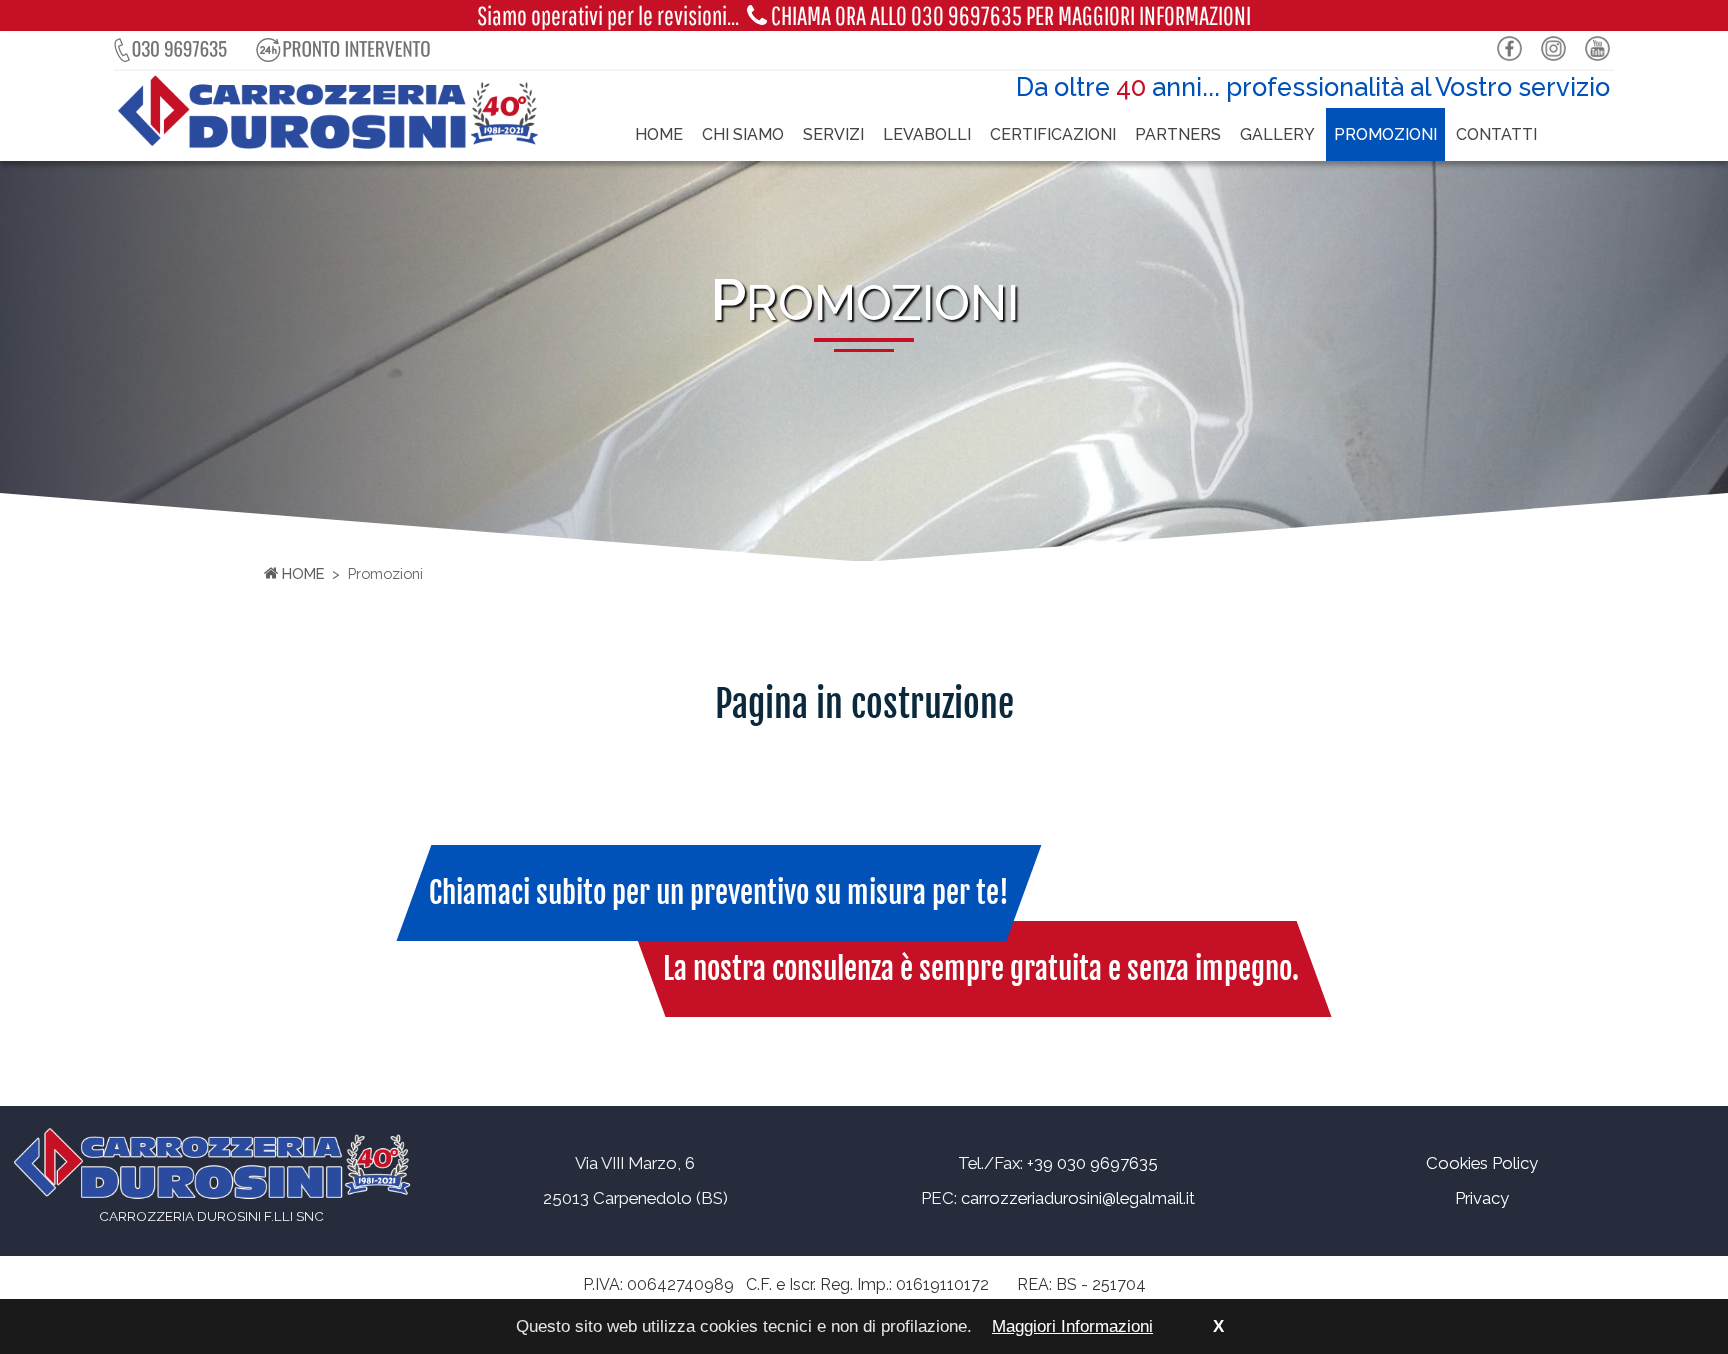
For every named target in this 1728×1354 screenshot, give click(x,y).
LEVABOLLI (927, 134)
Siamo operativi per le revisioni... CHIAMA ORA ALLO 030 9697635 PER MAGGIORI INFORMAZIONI (864, 15)
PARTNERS (1178, 134)
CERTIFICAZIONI (1053, 134)
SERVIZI (833, 134)
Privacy (1482, 1198)
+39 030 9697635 (1092, 1163)
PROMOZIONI (1385, 134)
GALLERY (1277, 134)
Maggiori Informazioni (1072, 1326)
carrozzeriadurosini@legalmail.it (1078, 1198)
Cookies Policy (1482, 1163)
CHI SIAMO (743, 134)
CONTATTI (1496, 134)
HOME (659, 134)
